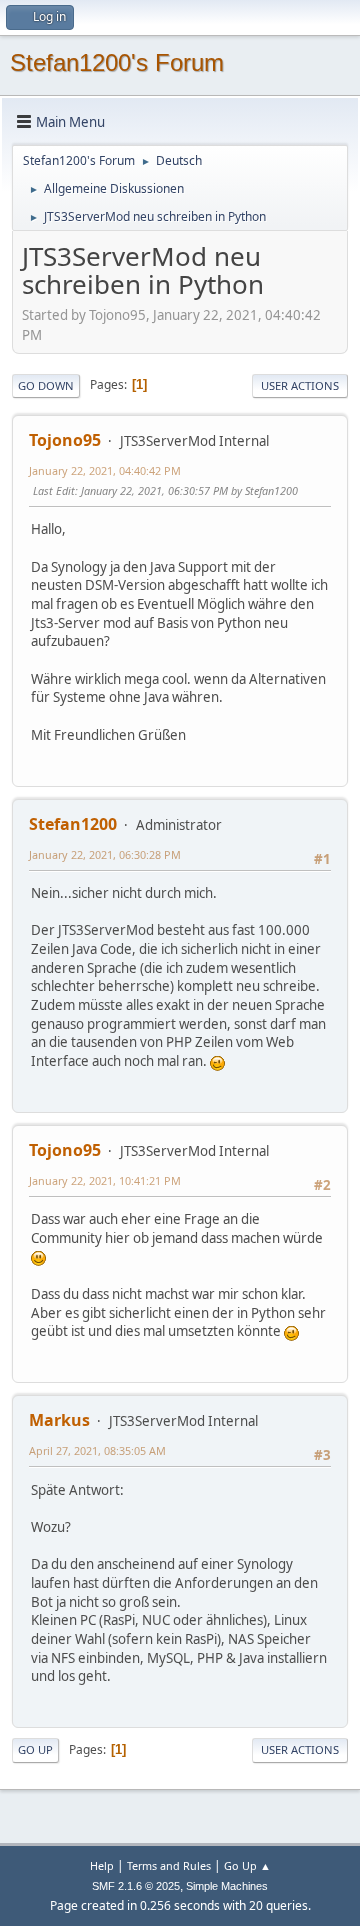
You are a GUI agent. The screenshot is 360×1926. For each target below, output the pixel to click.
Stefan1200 (73, 824)
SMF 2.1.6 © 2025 (136, 1886)
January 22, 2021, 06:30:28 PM (105, 854)
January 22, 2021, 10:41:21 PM (105, 1180)
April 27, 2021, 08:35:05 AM (97, 1450)
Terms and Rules (169, 1865)
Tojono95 (65, 440)
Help (102, 1865)
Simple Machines (227, 1886)
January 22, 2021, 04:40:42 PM (105, 470)
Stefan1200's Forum (117, 62)
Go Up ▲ (247, 1865)
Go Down (46, 385)
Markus (59, 1420)
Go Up (35, 1749)
